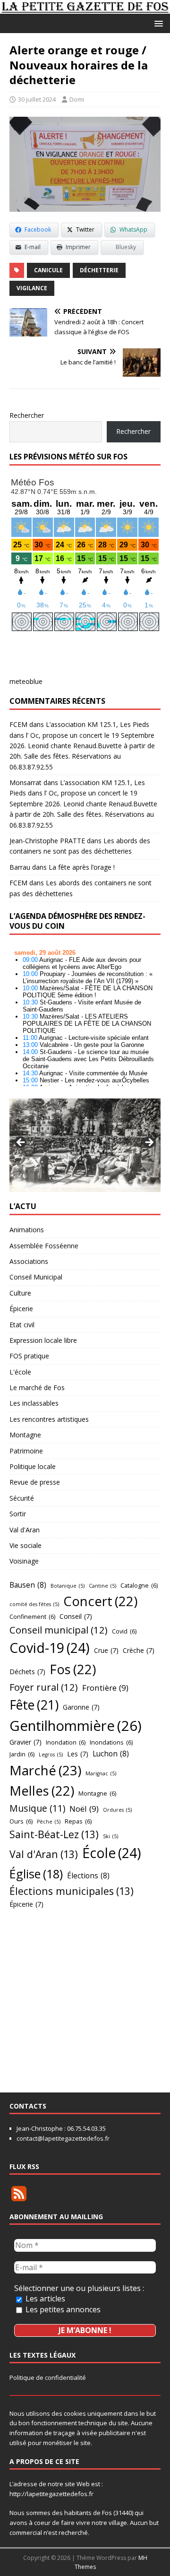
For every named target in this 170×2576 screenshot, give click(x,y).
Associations (29, 1261)
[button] (157, 23)
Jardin (22, 1754)
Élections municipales (72, 1891)
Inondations (111, 1742)
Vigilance (32, 288)
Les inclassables (34, 1403)
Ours (21, 1821)
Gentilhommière (76, 1726)
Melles (42, 1791)
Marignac (101, 1773)
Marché (45, 1770)
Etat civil (22, 1325)
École (112, 1853)
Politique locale (33, 1466)
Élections (88, 1876)
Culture (20, 1293)
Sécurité (22, 1498)
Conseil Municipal (36, 1277)
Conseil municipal (59, 1630)
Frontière (105, 1688)
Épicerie (21, 1309)
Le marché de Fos (37, 1387)
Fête (34, 1705)
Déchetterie (99, 270)
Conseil (76, 1616)
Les (78, 1754)
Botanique (68, 1586)
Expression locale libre (43, 1340)
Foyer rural (44, 1687)
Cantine (102, 1586)
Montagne (25, 1435)
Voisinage (24, 1561)
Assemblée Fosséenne (44, 1246)
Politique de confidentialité (48, 2377)
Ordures (117, 1810)
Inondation (66, 1742)
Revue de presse (35, 1482)
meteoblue (26, 681)
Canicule (48, 270)
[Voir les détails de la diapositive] (85, 1145)
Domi (77, 99)
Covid (124, 1631)
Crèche (139, 1650)
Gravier (25, 1742)
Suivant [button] (149, 1143)
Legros (51, 1755)
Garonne (81, 1707)
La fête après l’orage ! (82, 867)
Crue (106, 1650)
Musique (37, 1808)
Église (36, 1874)
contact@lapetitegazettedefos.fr (63, 2138)
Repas (78, 1821)
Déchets (27, 1672)
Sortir (18, 1514)
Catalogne (139, 1585)
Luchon (111, 1754)
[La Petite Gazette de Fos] (85, 8)
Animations (27, 1230)
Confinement (32, 1616)
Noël (84, 1809)
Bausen (28, 1585)
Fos (73, 1669)
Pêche (49, 1822)
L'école (20, 1372)
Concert (100, 1601)
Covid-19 (50, 1648)
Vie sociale (25, 1545)
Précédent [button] (21, 1143)
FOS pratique (29, 1356)
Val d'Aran (25, 1530)
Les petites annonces (62, 2309)
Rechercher (27, 415)
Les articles (44, 2299)
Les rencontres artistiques (49, 1419)
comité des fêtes (34, 1604)
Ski (110, 1836)
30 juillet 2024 (37, 99)
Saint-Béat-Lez (54, 1834)
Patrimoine (26, 1451)
